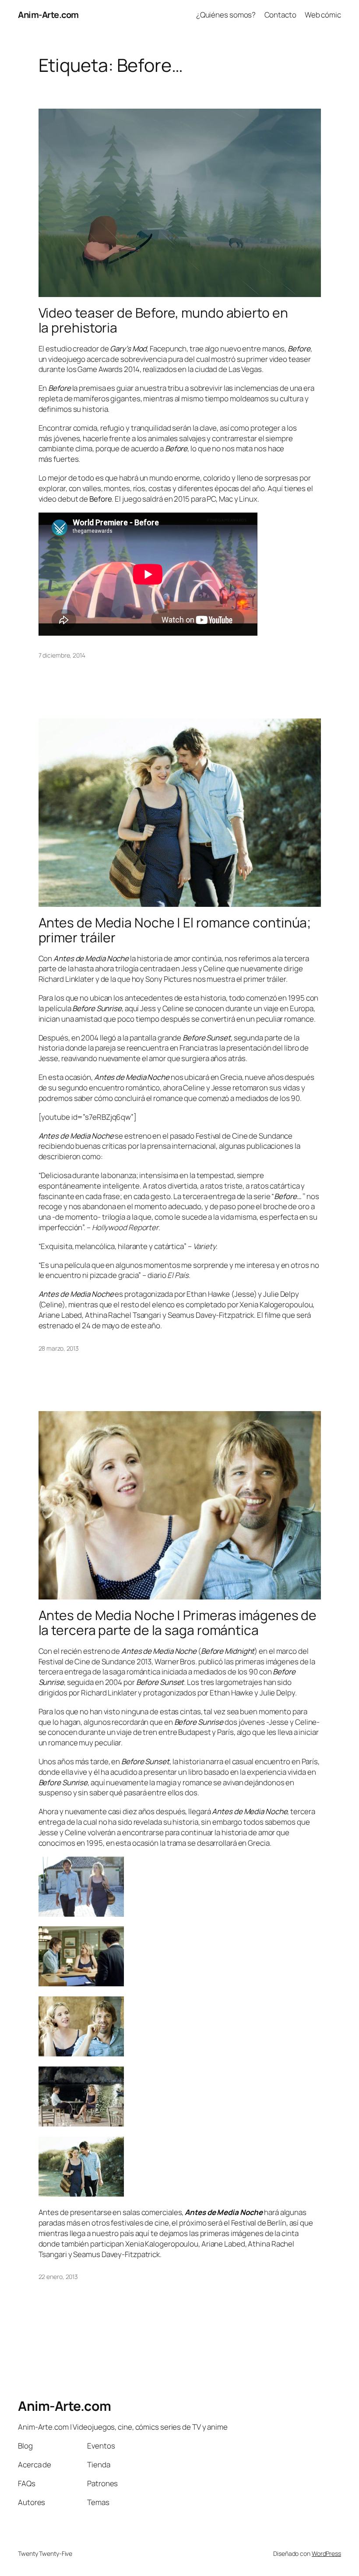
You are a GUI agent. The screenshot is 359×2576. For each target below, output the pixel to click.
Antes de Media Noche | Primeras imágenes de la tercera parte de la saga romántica (178, 1622)
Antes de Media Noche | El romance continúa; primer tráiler (175, 930)
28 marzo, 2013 (59, 1348)
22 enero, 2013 (58, 2277)
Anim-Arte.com (48, 15)
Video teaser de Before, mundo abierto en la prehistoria (163, 320)
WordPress (326, 2553)
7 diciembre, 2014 (62, 655)
